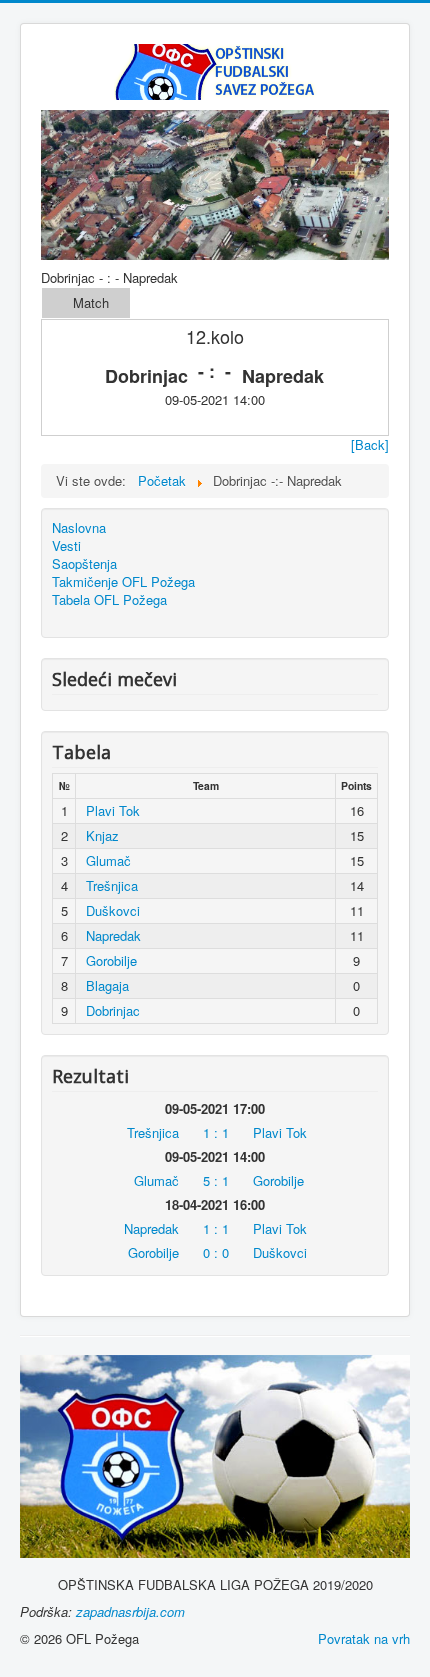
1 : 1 (216, 1132)
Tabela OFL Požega (109, 600)
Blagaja (107, 985)
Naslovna (79, 528)
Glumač (108, 860)
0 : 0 (216, 1252)
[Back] (370, 444)
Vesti (66, 546)
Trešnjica (112, 885)
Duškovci (113, 910)
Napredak (113, 935)
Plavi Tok (113, 810)
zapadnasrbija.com (130, 1611)
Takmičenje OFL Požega (123, 582)
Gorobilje (111, 960)
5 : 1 (216, 1180)
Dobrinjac (113, 1010)
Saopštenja (84, 564)
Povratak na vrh (364, 1638)
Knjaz (102, 835)
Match (91, 302)
